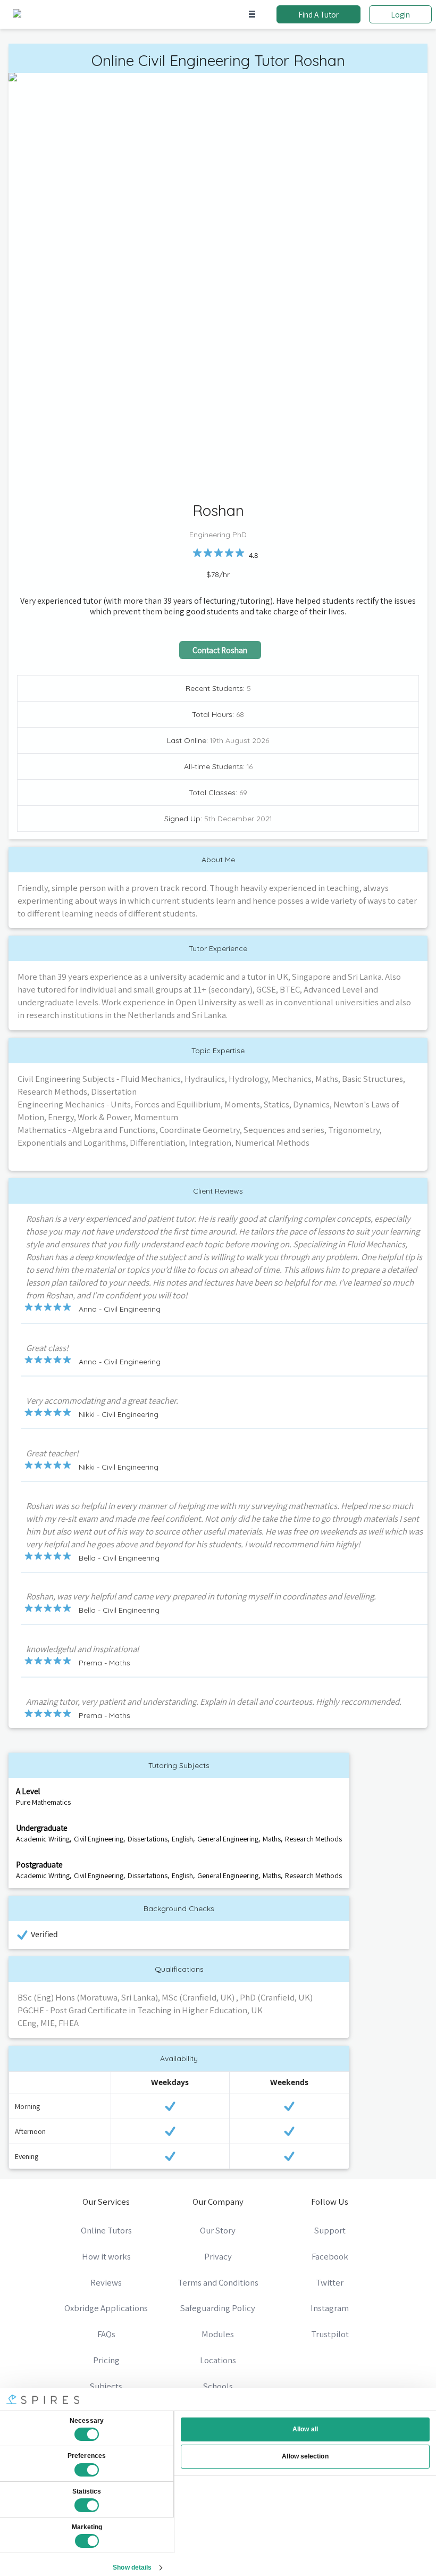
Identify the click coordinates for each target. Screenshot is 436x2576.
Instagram (330, 2308)
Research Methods (313, 1839)
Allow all (305, 2429)
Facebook (330, 2256)
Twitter (330, 2282)
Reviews (106, 2282)
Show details (132, 2567)
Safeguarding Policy (218, 2308)
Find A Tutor (318, 14)
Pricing (106, 2360)
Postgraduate (39, 1864)
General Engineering (228, 1839)
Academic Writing (43, 1839)
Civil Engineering (99, 1839)
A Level (28, 1791)
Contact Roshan (220, 650)
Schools (218, 2386)
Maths (272, 1839)
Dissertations (148, 1839)
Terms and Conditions (218, 2282)
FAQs (106, 2334)
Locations (218, 2360)
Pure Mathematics (43, 1802)
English (182, 1839)
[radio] (197, 553)
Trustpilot (330, 2334)
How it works (106, 2256)
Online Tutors (106, 2230)
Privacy (218, 2256)
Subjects (106, 2386)
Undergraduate (42, 1828)
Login (400, 14)
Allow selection (305, 2456)
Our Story (218, 2230)
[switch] (87, 2470)
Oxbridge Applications (106, 2308)
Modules (218, 2334)
